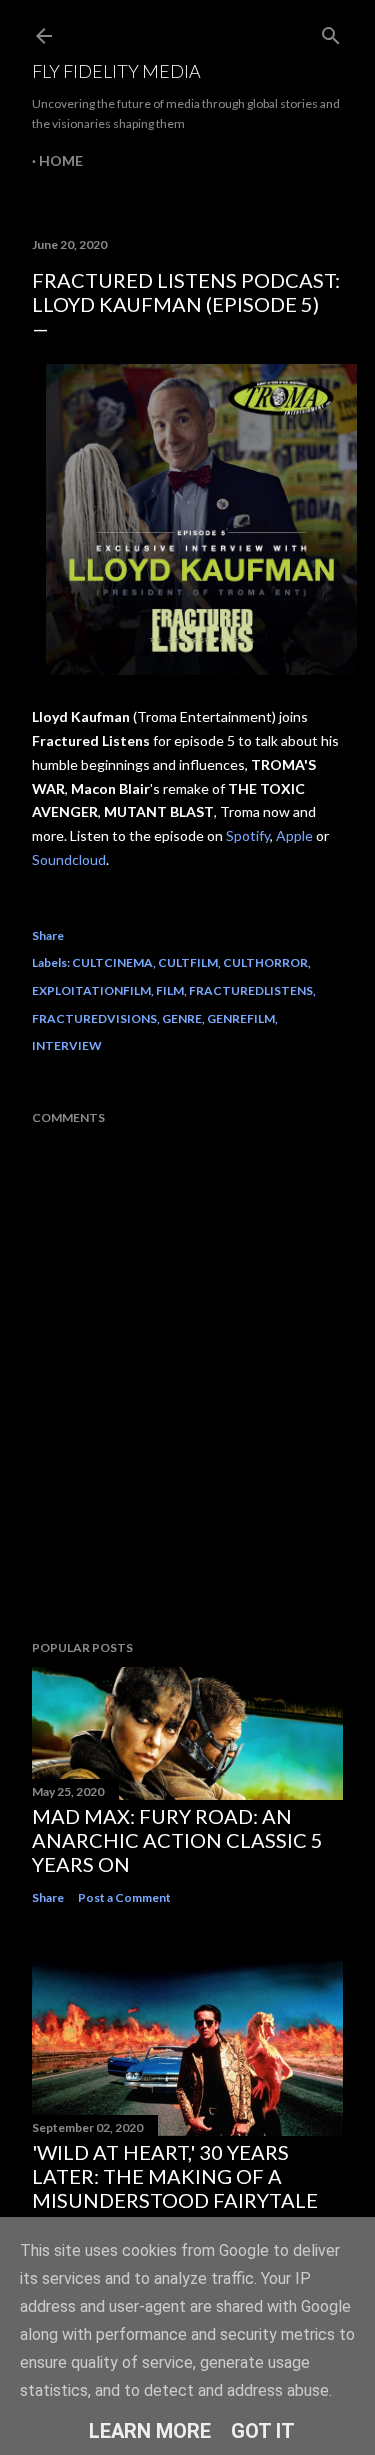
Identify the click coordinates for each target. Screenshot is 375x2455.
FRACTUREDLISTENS (251, 990)
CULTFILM (188, 962)
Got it (263, 2431)
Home (61, 160)
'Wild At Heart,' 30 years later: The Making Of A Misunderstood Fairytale (175, 2176)
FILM (170, 990)
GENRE (182, 1018)
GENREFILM (241, 1018)
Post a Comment (124, 1897)
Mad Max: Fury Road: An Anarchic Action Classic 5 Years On (177, 1840)
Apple (294, 835)
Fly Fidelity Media (116, 71)
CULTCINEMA (112, 962)
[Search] (331, 31)
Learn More (150, 2431)
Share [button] (48, 935)
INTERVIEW (67, 1045)
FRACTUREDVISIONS (94, 1018)
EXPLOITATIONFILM (91, 990)
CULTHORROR (265, 962)
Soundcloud (69, 859)
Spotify (248, 835)
